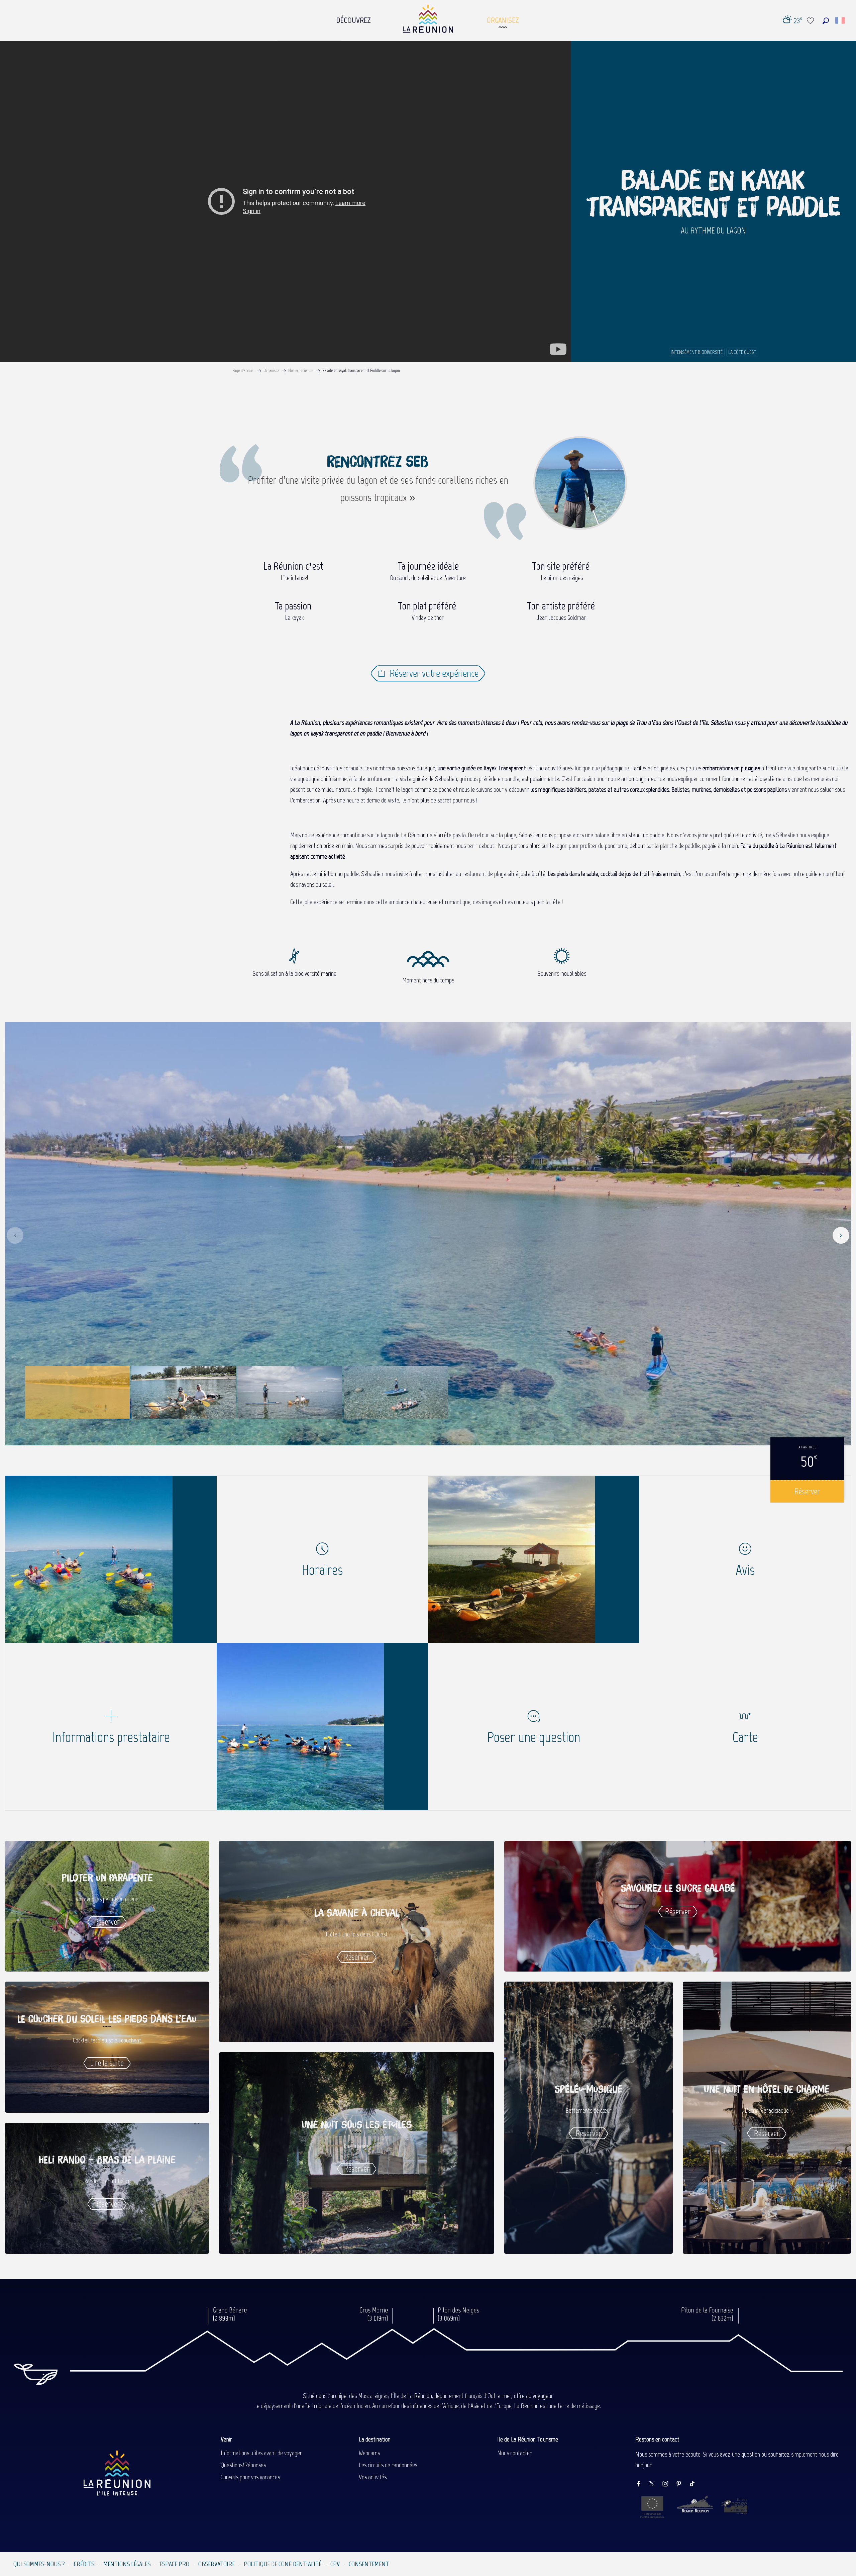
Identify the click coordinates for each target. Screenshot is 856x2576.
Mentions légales (127, 2564)
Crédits (84, 2564)
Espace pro (174, 2564)
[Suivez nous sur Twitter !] (655, 2484)
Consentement (369, 2564)
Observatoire (217, 2564)
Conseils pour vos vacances (250, 2477)
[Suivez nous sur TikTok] (695, 2484)
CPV (335, 2564)
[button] (826, 21)
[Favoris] (811, 21)
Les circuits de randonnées (388, 2465)
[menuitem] (354, 18)
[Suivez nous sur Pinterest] (682, 2484)
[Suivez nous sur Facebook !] (642, 2484)
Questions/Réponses (243, 2465)
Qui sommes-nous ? (39, 2564)
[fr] (840, 20)
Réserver (807, 1491)
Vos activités (373, 2477)
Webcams (369, 2453)
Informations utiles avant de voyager (261, 2453)
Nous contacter (514, 2453)
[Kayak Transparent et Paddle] (111, 1559)
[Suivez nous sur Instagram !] (669, 2484)
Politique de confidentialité (283, 2564)
